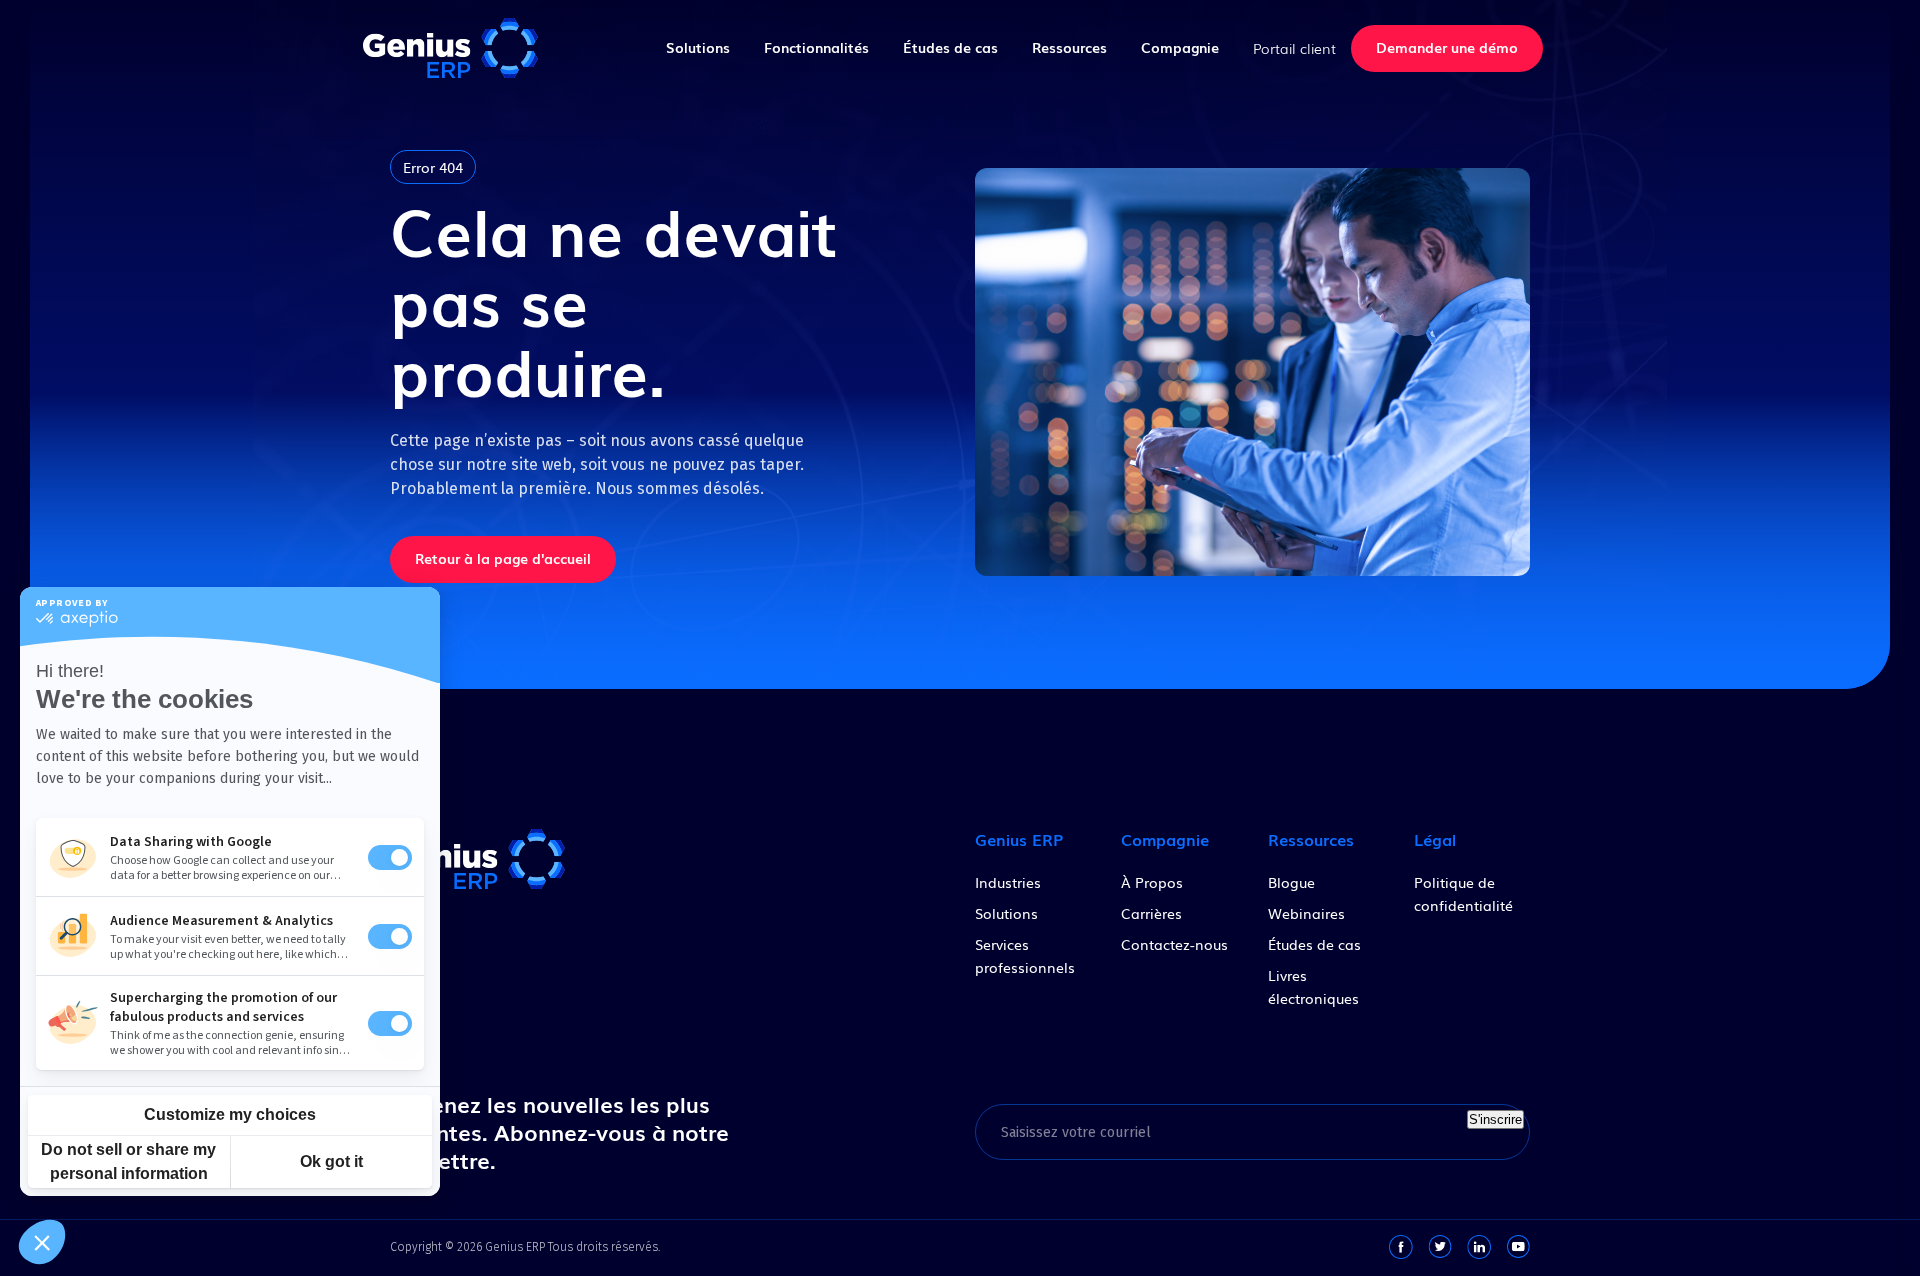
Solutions (698, 47)
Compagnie (1180, 47)
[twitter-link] (1440, 1247)
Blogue (1291, 882)
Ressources (1069, 47)
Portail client (1294, 48)
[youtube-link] (1518, 1247)
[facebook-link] (1401, 1247)
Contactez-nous (1174, 944)
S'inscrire (1495, 1119)
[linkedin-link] (1479, 1247)
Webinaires (1306, 913)
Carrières (1151, 913)
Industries (1008, 882)
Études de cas (950, 47)
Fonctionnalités (816, 47)
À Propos (1152, 882)
